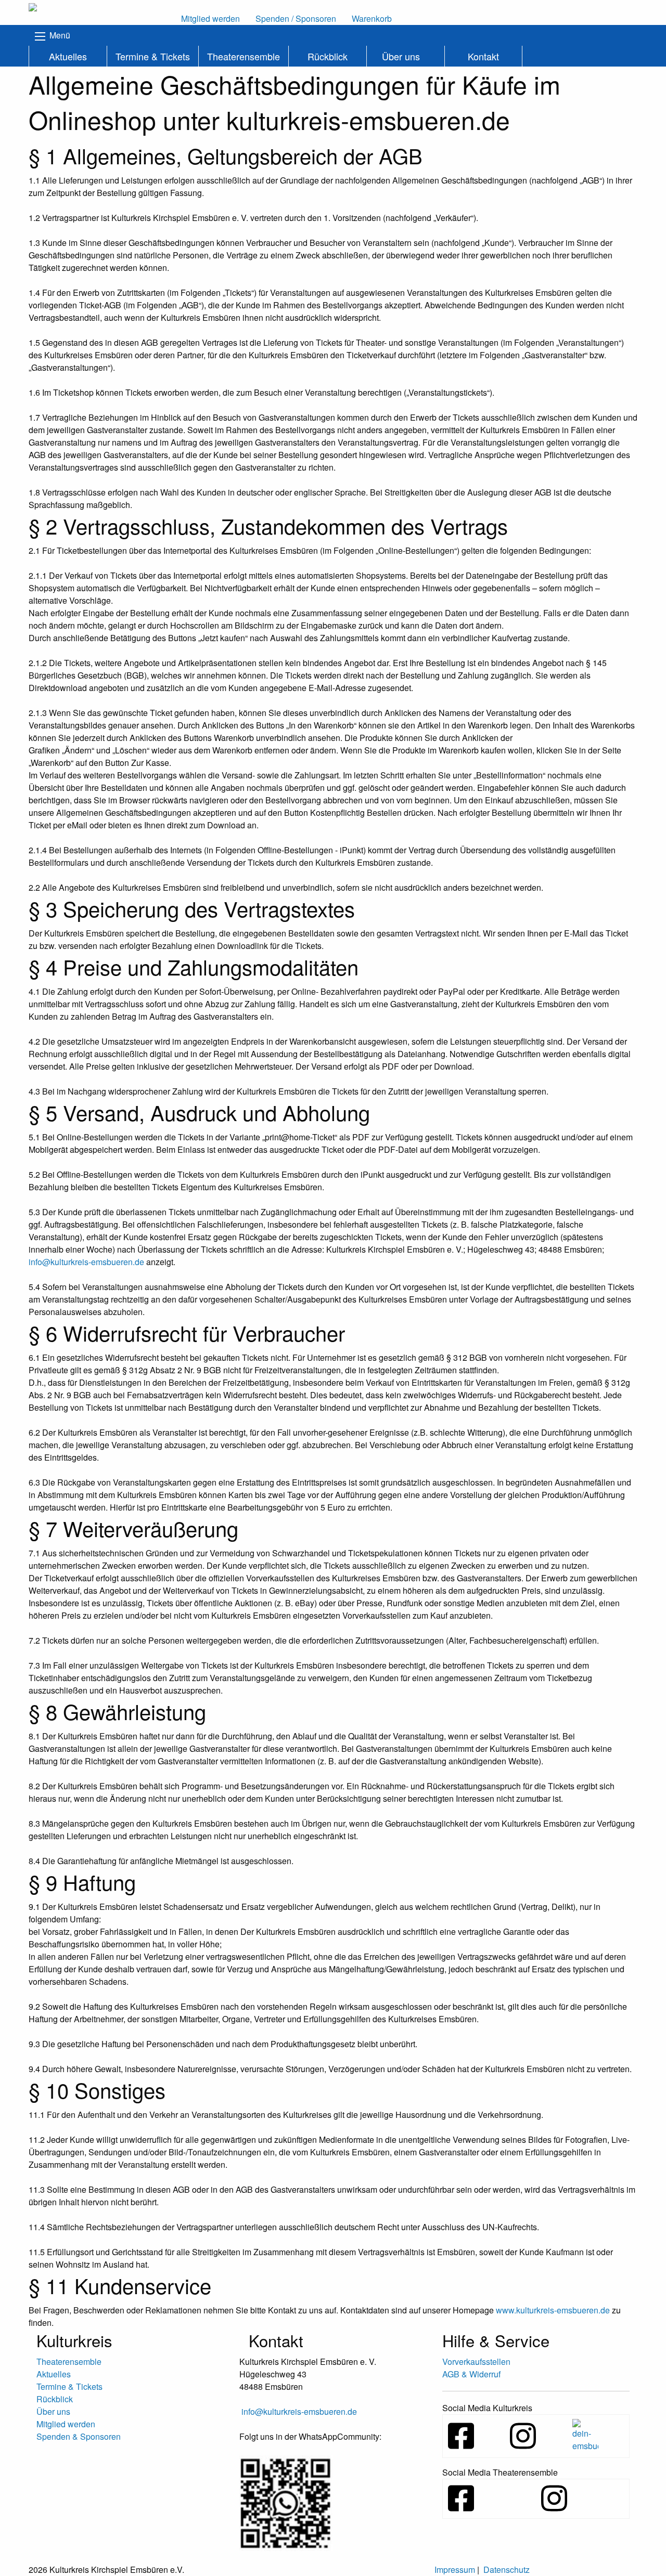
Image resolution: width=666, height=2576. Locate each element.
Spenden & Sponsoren (79, 2436)
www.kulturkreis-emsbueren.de (553, 2310)
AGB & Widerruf (471, 2374)
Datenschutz (507, 2570)
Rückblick (328, 56)
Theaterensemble (244, 56)
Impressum (455, 2570)
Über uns (401, 56)
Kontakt (483, 56)
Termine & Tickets (153, 56)
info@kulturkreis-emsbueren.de (86, 1262)
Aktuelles (68, 56)
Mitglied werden (66, 2424)
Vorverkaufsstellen (476, 2362)
